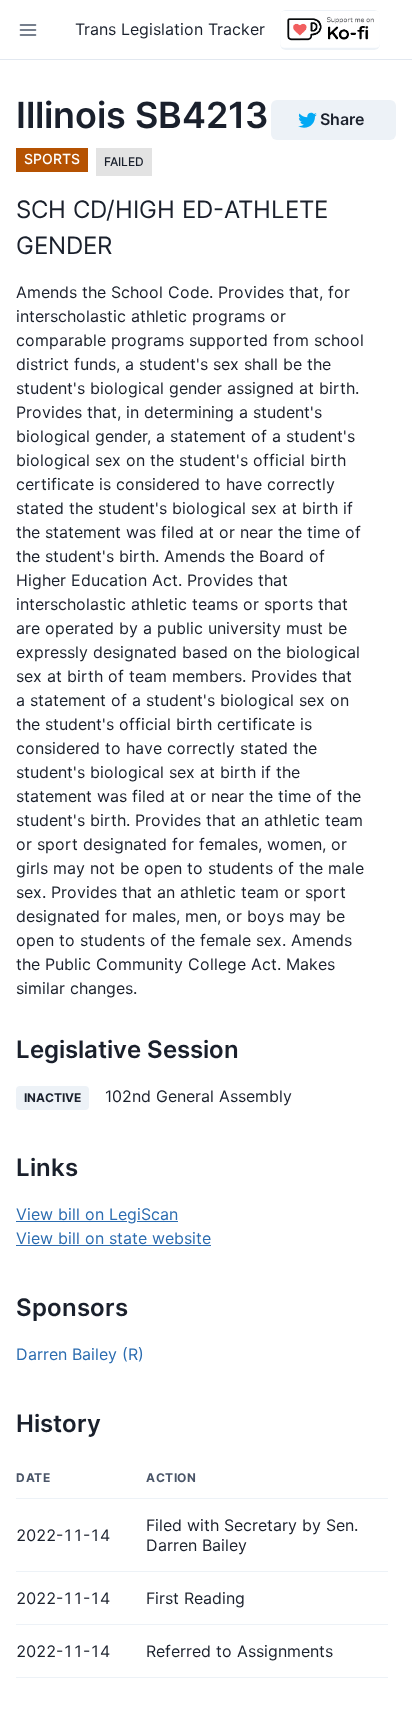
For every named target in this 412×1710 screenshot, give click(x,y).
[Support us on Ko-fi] (330, 30)
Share (342, 119)
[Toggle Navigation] (28, 30)
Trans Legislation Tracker (170, 29)
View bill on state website (113, 1238)
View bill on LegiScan (97, 1214)
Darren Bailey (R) (80, 1354)
